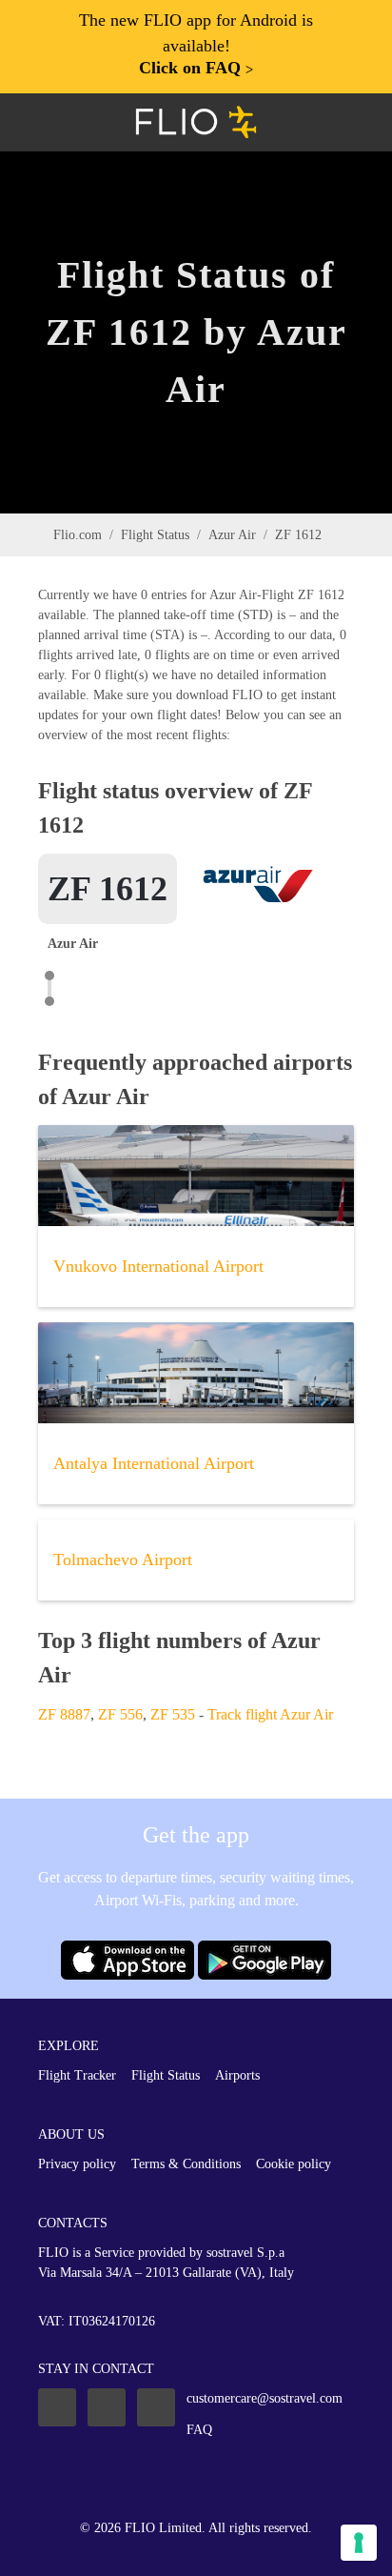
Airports (237, 2075)
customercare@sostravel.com (265, 2398)
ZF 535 (173, 1714)
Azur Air (232, 535)
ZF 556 (120, 1714)
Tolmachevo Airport (123, 1560)
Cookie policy (294, 2164)
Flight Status (155, 535)
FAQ (199, 2430)
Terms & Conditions (186, 2164)
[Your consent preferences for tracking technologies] (359, 2543)
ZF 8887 (64, 1714)
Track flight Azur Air (270, 1714)
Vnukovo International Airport (158, 1266)
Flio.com (78, 535)
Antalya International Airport (154, 1463)
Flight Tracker (77, 2075)
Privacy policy (77, 2164)
